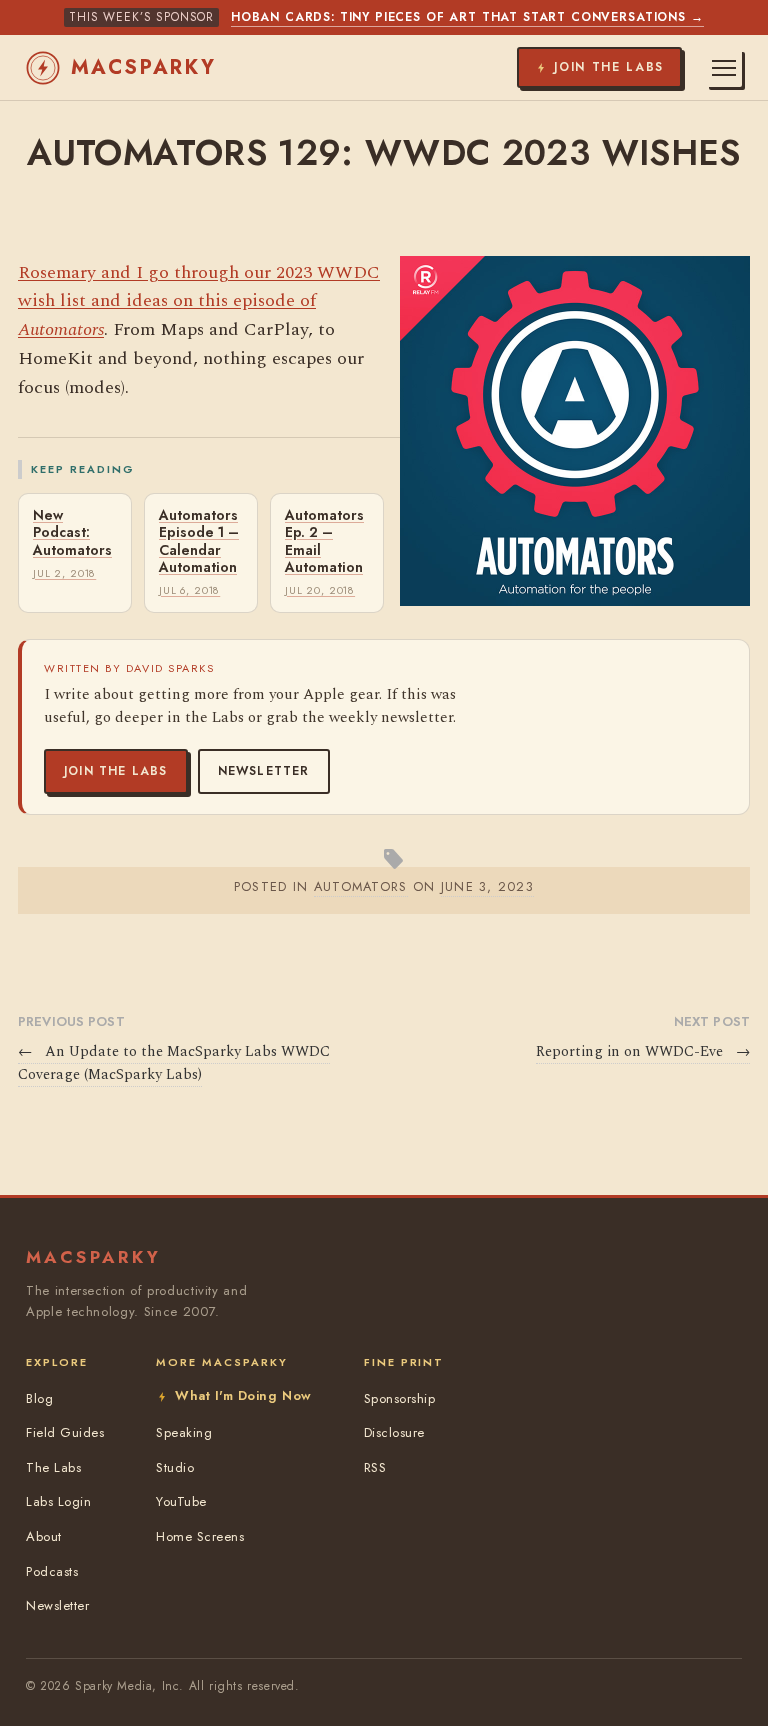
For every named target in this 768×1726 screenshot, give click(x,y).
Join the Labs (116, 771)
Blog (39, 1398)
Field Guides (65, 1432)
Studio (175, 1467)
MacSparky (144, 67)
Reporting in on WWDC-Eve (643, 1052)
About (44, 1536)
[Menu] (724, 68)
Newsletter (264, 771)
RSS (375, 1467)
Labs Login (58, 1501)
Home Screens (200, 1536)
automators (361, 886)
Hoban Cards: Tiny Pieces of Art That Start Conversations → (467, 17)
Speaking (184, 1432)
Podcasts (52, 1571)
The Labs (53, 1467)
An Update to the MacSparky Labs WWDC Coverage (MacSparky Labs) (174, 1063)
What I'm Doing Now (243, 1395)
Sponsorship (400, 1398)
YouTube (181, 1501)
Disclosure (394, 1432)
